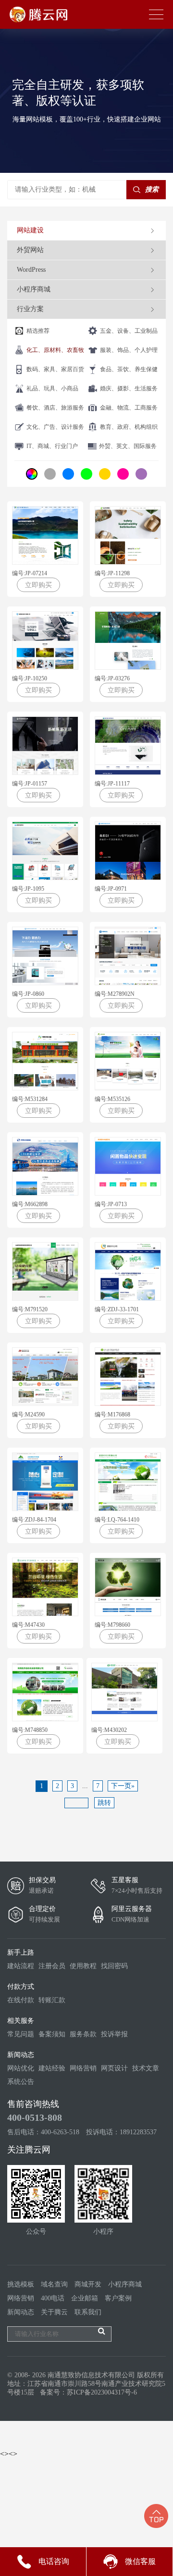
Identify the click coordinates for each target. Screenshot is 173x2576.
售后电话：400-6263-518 (43, 2132)
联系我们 (88, 2312)
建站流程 (21, 1966)
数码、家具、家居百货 (55, 369)
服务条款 (83, 2034)
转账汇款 (52, 2000)
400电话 (53, 2298)
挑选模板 (21, 2284)
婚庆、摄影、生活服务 (129, 388)
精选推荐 (38, 331)
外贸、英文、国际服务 (128, 446)
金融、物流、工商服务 (129, 408)
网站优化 (21, 2068)
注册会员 (52, 1966)
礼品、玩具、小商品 (52, 388)
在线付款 (21, 2000)
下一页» (123, 1786)
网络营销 (83, 2068)
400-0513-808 (35, 2117)
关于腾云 (54, 2312)
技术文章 (146, 2068)
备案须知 (52, 2034)
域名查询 (54, 2284)
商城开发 (88, 2284)
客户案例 (118, 2298)
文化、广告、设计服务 (55, 427)
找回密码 (114, 1966)
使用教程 (83, 1966)
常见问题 (21, 2034)
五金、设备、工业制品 (129, 331)
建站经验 (52, 2068)
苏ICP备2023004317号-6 (102, 2392)
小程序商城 (125, 2284)
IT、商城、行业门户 (52, 446)
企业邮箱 (85, 2298)
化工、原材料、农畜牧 (55, 350)
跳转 (104, 1803)
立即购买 (38, 585)
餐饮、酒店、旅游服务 (55, 408)
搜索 (152, 189)
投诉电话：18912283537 (121, 2132)
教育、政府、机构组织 (129, 427)
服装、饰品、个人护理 (129, 350)
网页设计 (114, 2068)
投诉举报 (114, 2034)
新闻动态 (21, 2312)
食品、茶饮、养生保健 (129, 369)
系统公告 (21, 2082)
